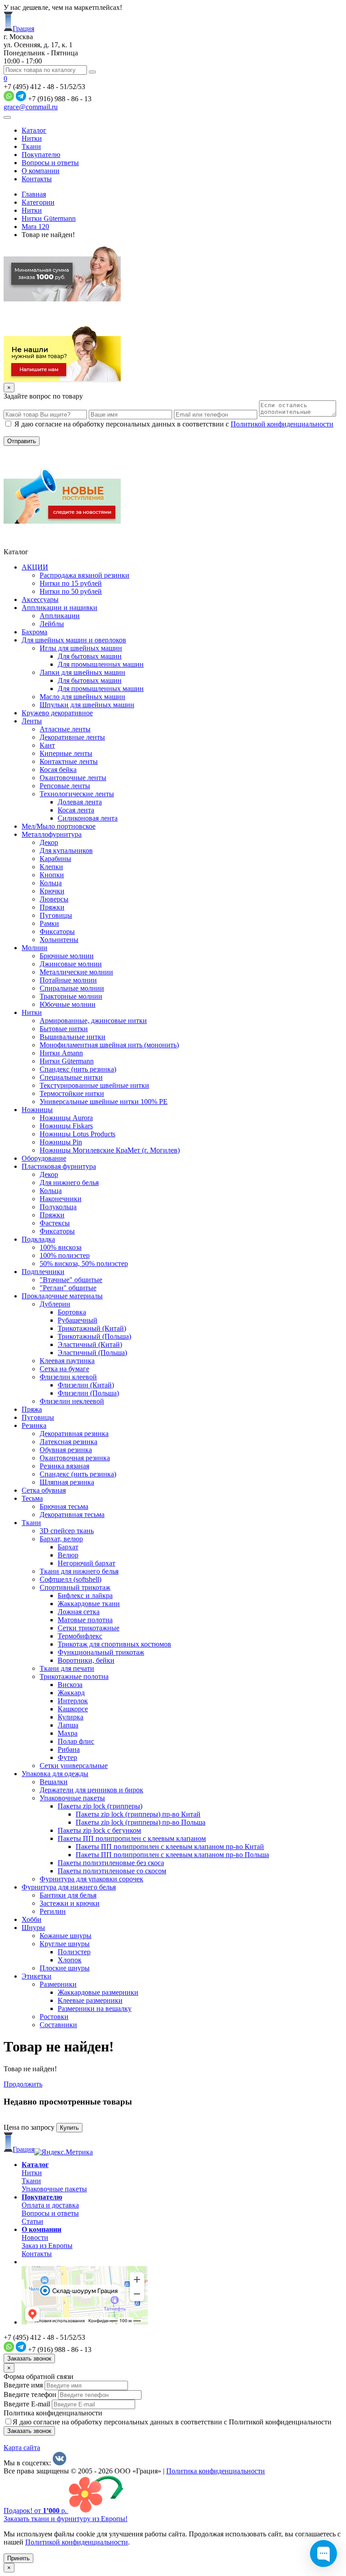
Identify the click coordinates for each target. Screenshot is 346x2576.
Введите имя (23, 2385)
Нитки (32, 138)
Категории (38, 202)
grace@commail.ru (31, 107)
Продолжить (23, 2084)
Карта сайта (22, 2448)
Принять (18, 2558)
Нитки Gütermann (49, 218)
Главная (34, 194)
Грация (23, 29)
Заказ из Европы (47, 2246)
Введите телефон (30, 2394)
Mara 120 (35, 227)
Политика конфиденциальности (53, 2413)
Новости (35, 2237)
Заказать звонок (29, 2358)
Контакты (37, 179)
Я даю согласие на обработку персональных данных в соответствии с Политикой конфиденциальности (172, 2422)
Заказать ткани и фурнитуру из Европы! (66, 2519)
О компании (41, 171)
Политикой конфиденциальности (282, 424)
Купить (69, 2128)
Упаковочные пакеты (54, 2189)
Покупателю (41, 155)
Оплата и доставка (50, 2205)
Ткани (31, 146)
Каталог (34, 130)
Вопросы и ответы (50, 163)
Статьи (32, 2221)
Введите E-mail (27, 2404)
